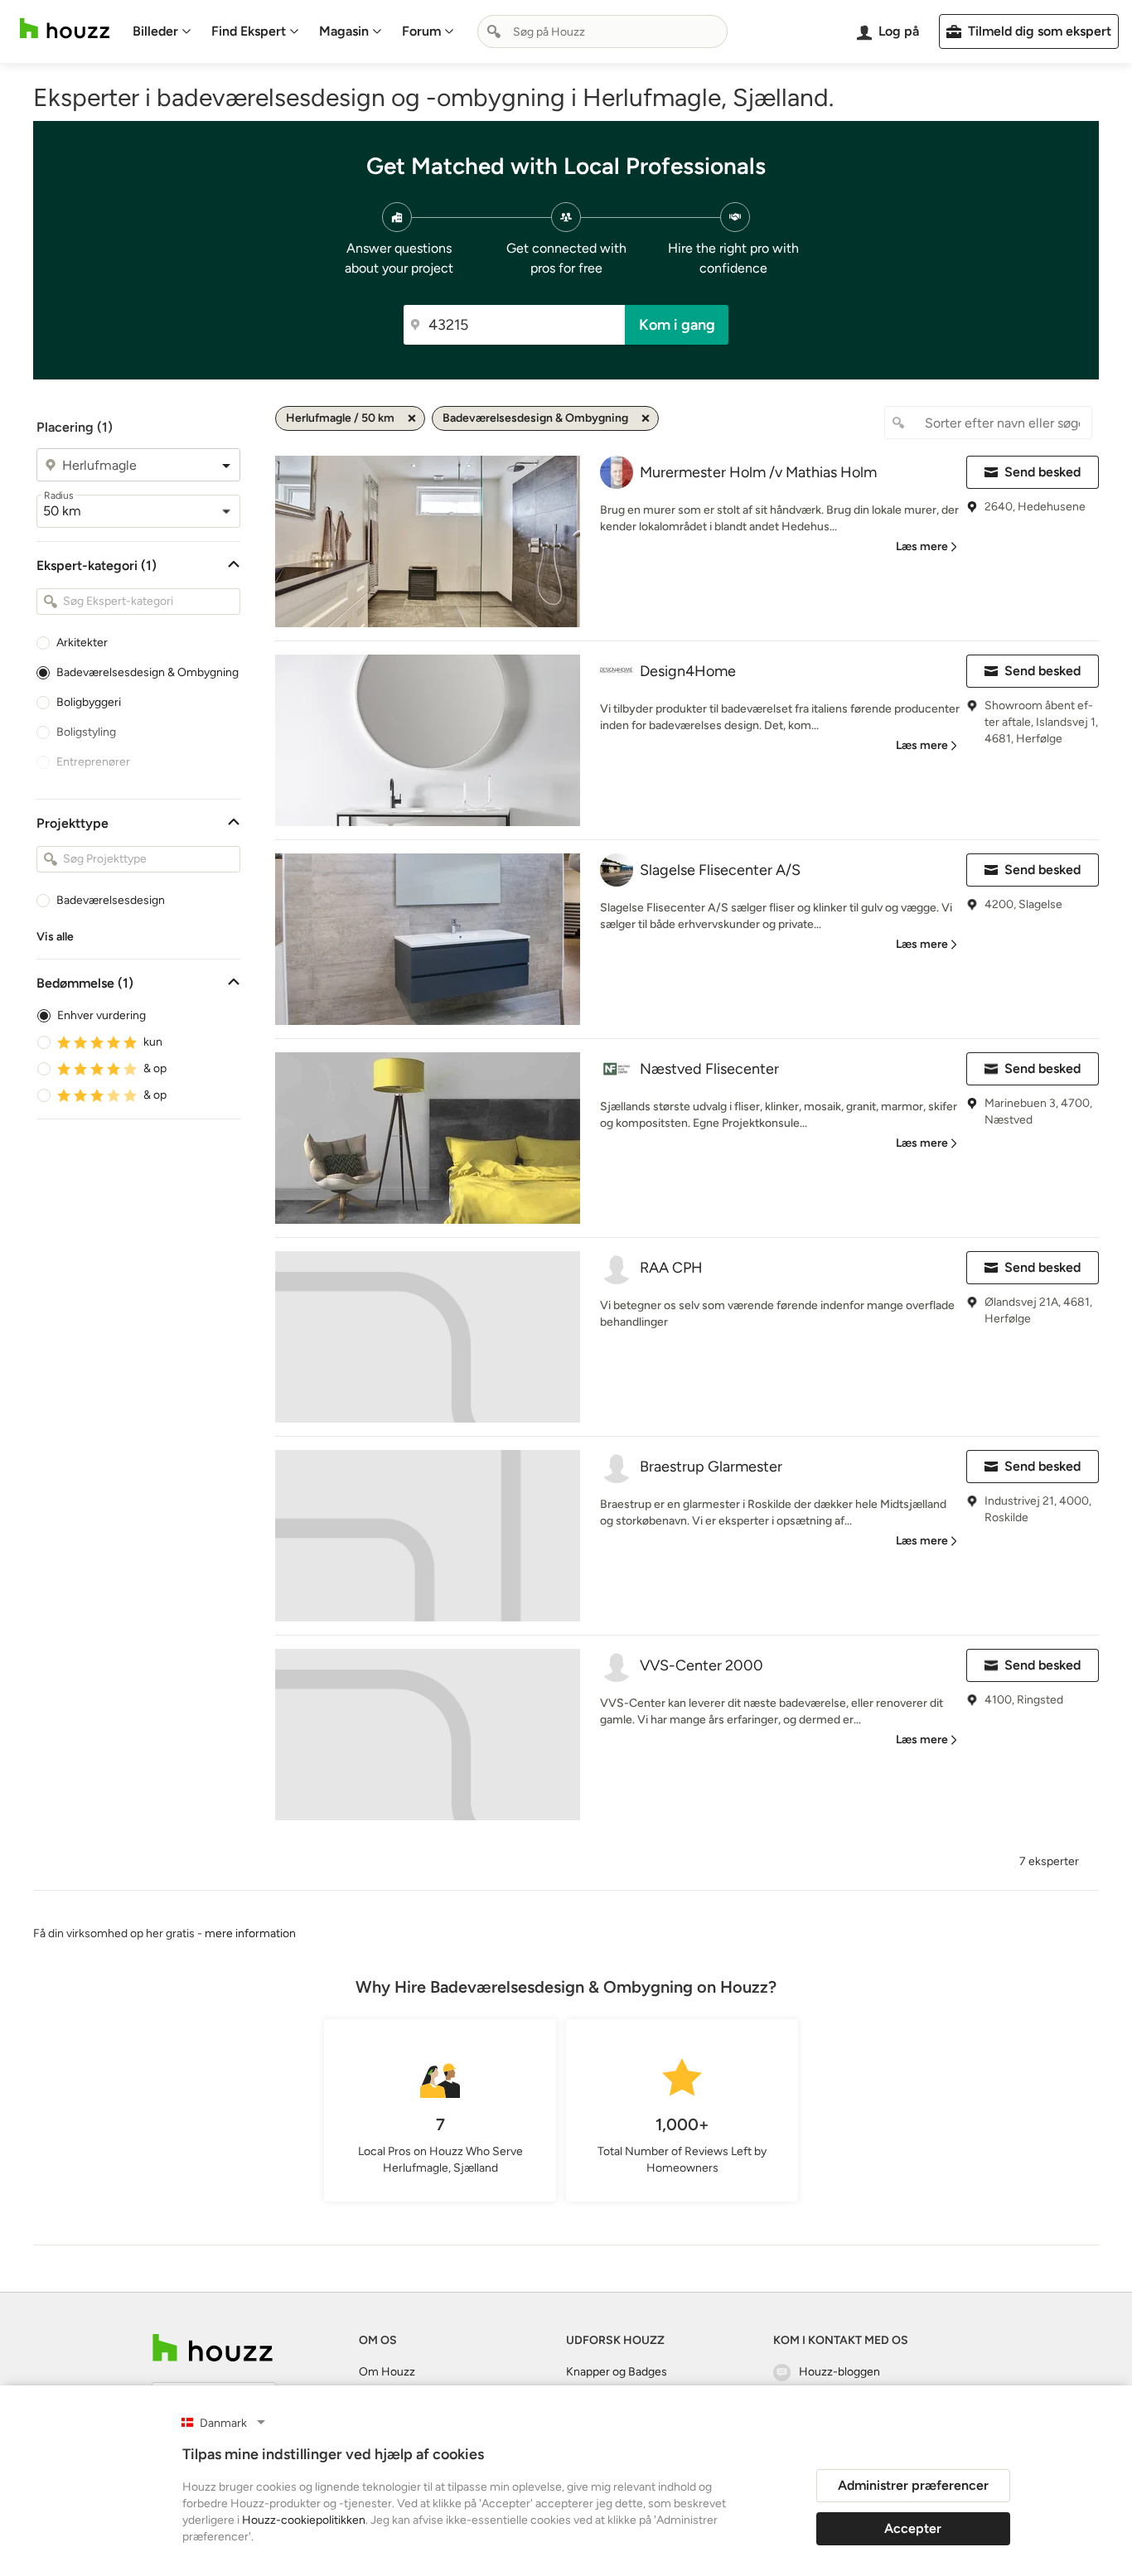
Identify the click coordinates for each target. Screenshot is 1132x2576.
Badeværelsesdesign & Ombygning (148, 672)
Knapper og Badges (617, 2372)
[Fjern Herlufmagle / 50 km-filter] (412, 418)
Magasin (344, 31)
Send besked (1043, 472)
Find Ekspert (249, 31)
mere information (250, 1933)
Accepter (913, 2528)
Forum (421, 31)
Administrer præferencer (913, 2485)
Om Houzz (387, 2372)
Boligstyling (86, 732)
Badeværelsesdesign (111, 900)
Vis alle (55, 937)
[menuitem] (162, 31)
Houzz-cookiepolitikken (304, 2520)
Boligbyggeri (89, 702)
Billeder (155, 31)
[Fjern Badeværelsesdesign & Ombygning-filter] (646, 418)
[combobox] (602, 31)
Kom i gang (677, 325)
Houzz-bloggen (839, 2372)
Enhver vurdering (102, 1015)
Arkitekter (82, 643)
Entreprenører (93, 762)
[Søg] (494, 31)
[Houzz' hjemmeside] (65, 29)
